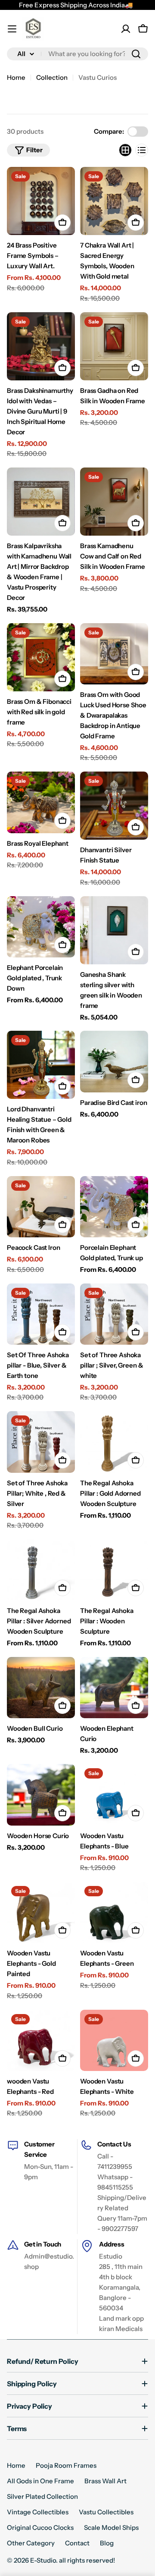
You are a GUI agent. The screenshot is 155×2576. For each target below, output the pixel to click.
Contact (77, 2543)
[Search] (136, 54)
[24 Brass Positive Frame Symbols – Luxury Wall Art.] (41, 201)
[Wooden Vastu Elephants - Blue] (114, 1795)
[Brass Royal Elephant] (41, 802)
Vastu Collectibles (106, 2512)
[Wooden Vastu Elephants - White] (114, 2040)
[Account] (126, 29)
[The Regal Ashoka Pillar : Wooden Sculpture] (114, 1570)
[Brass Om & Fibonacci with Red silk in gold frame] (41, 657)
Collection (52, 77)
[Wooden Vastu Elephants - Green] (114, 1912)
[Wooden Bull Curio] (41, 1688)
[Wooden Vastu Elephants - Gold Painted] (41, 1912)
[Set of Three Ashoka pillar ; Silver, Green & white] (114, 1314)
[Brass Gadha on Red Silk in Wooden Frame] (114, 346)
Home (16, 77)
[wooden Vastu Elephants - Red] (41, 2040)
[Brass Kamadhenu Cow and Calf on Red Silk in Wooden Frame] (114, 502)
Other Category (31, 2543)
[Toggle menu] (12, 29)
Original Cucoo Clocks (40, 2527)
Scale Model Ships (111, 2527)
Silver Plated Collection (42, 2496)
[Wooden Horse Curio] (41, 1795)
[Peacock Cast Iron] (41, 1207)
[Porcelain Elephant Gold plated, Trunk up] (114, 1207)
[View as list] (142, 150)
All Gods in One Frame (40, 2481)
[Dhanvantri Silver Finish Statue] (114, 806)
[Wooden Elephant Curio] (114, 1688)
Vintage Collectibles (38, 2512)
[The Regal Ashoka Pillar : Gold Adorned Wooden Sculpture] (114, 1442)
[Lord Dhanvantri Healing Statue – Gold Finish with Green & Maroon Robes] (41, 1065)
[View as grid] (125, 150)
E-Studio (43, 2560)
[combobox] (77, 54)
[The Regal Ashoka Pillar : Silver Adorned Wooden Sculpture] (41, 1570)
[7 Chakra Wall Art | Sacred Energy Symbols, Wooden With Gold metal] (114, 201)
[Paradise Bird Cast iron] (114, 1061)
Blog (107, 2543)
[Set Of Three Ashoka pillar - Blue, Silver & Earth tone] (41, 1314)
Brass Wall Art (105, 2481)
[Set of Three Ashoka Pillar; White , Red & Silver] (41, 1442)
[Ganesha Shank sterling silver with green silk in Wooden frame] (114, 930)
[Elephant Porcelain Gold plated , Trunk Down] (41, 927)
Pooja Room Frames (66, 2465)
